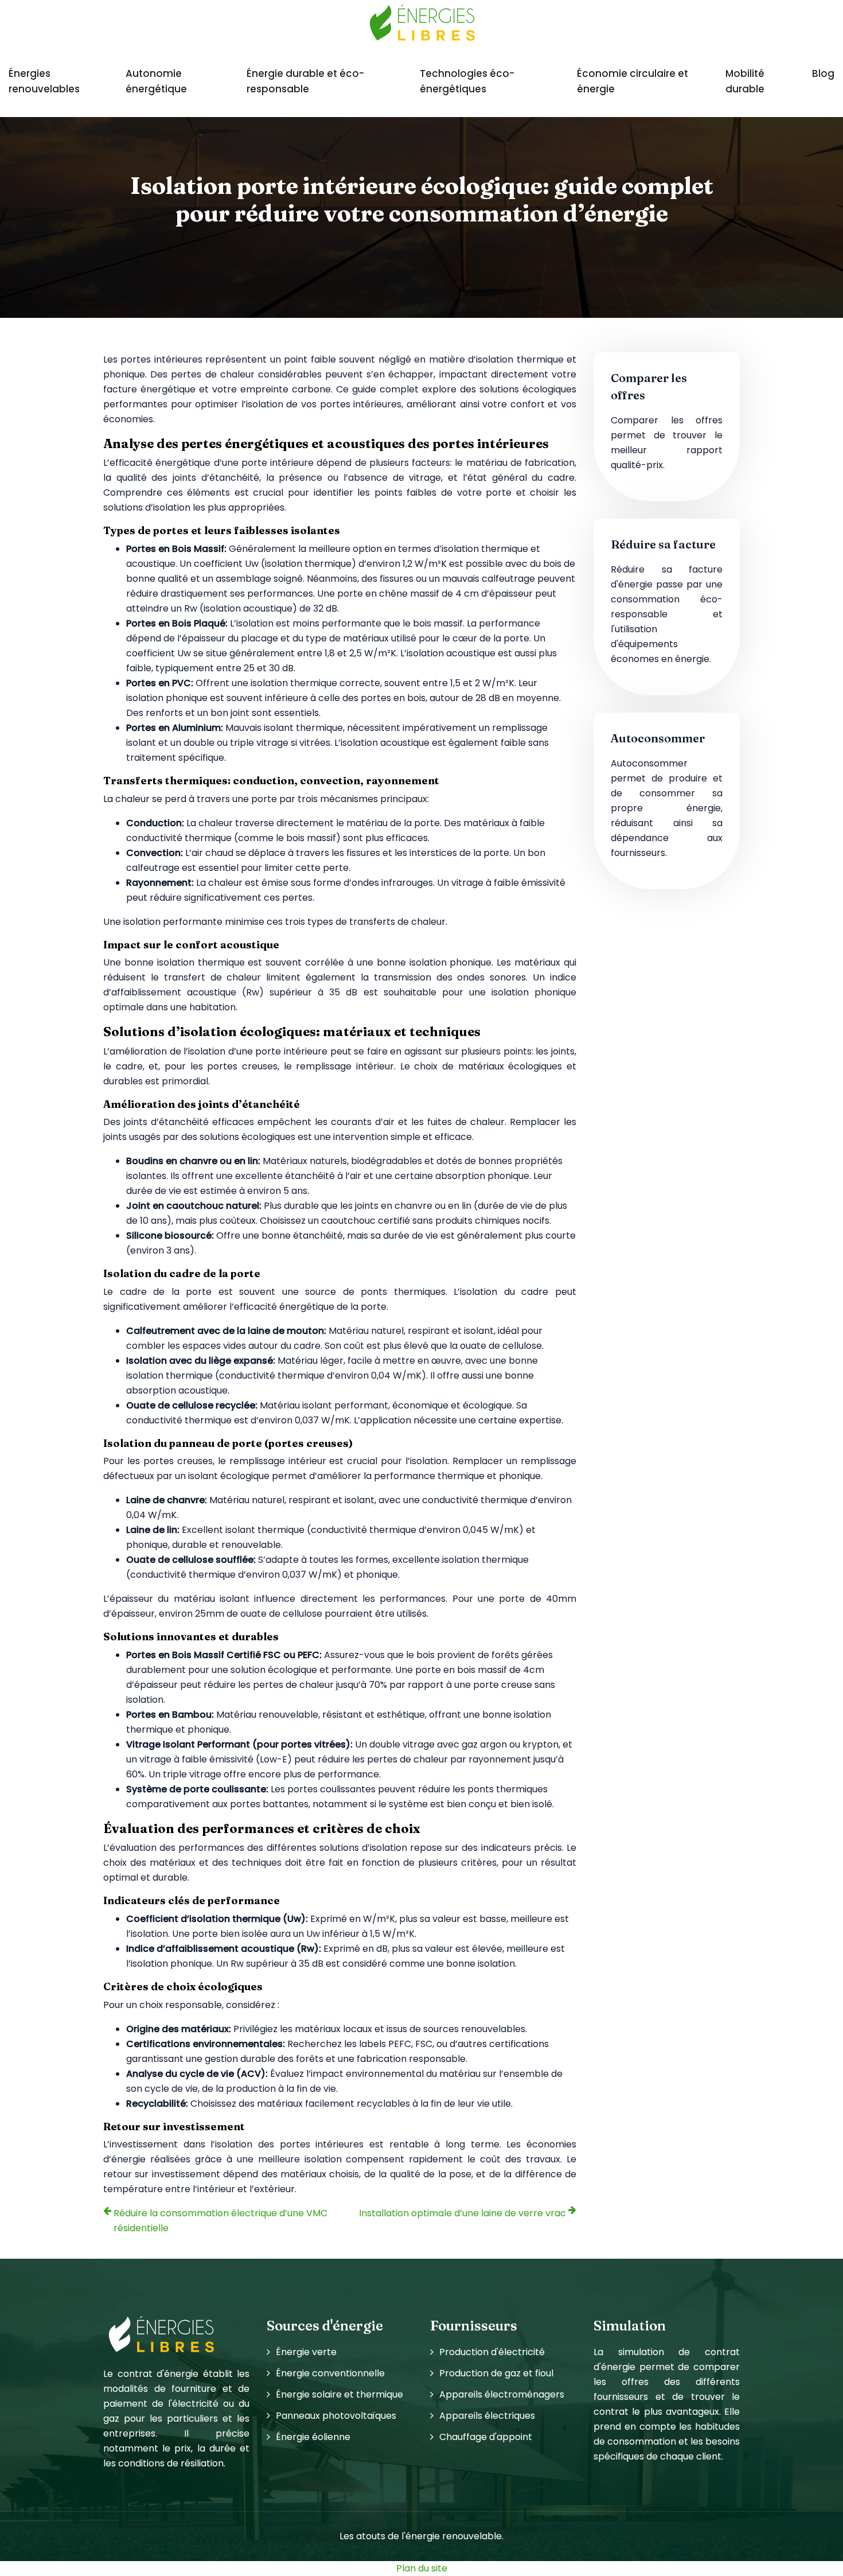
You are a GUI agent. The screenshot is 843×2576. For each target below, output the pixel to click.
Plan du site (422, 2568)
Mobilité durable (745, 81)
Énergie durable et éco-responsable (305, 81)
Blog (823, 73)
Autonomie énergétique (156, 81)
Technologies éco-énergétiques (467, 81)
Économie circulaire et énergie (633, 81)
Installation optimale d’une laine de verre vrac (463, 2213)
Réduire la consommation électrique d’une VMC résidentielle (220, 2221)
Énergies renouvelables (44, 81)
